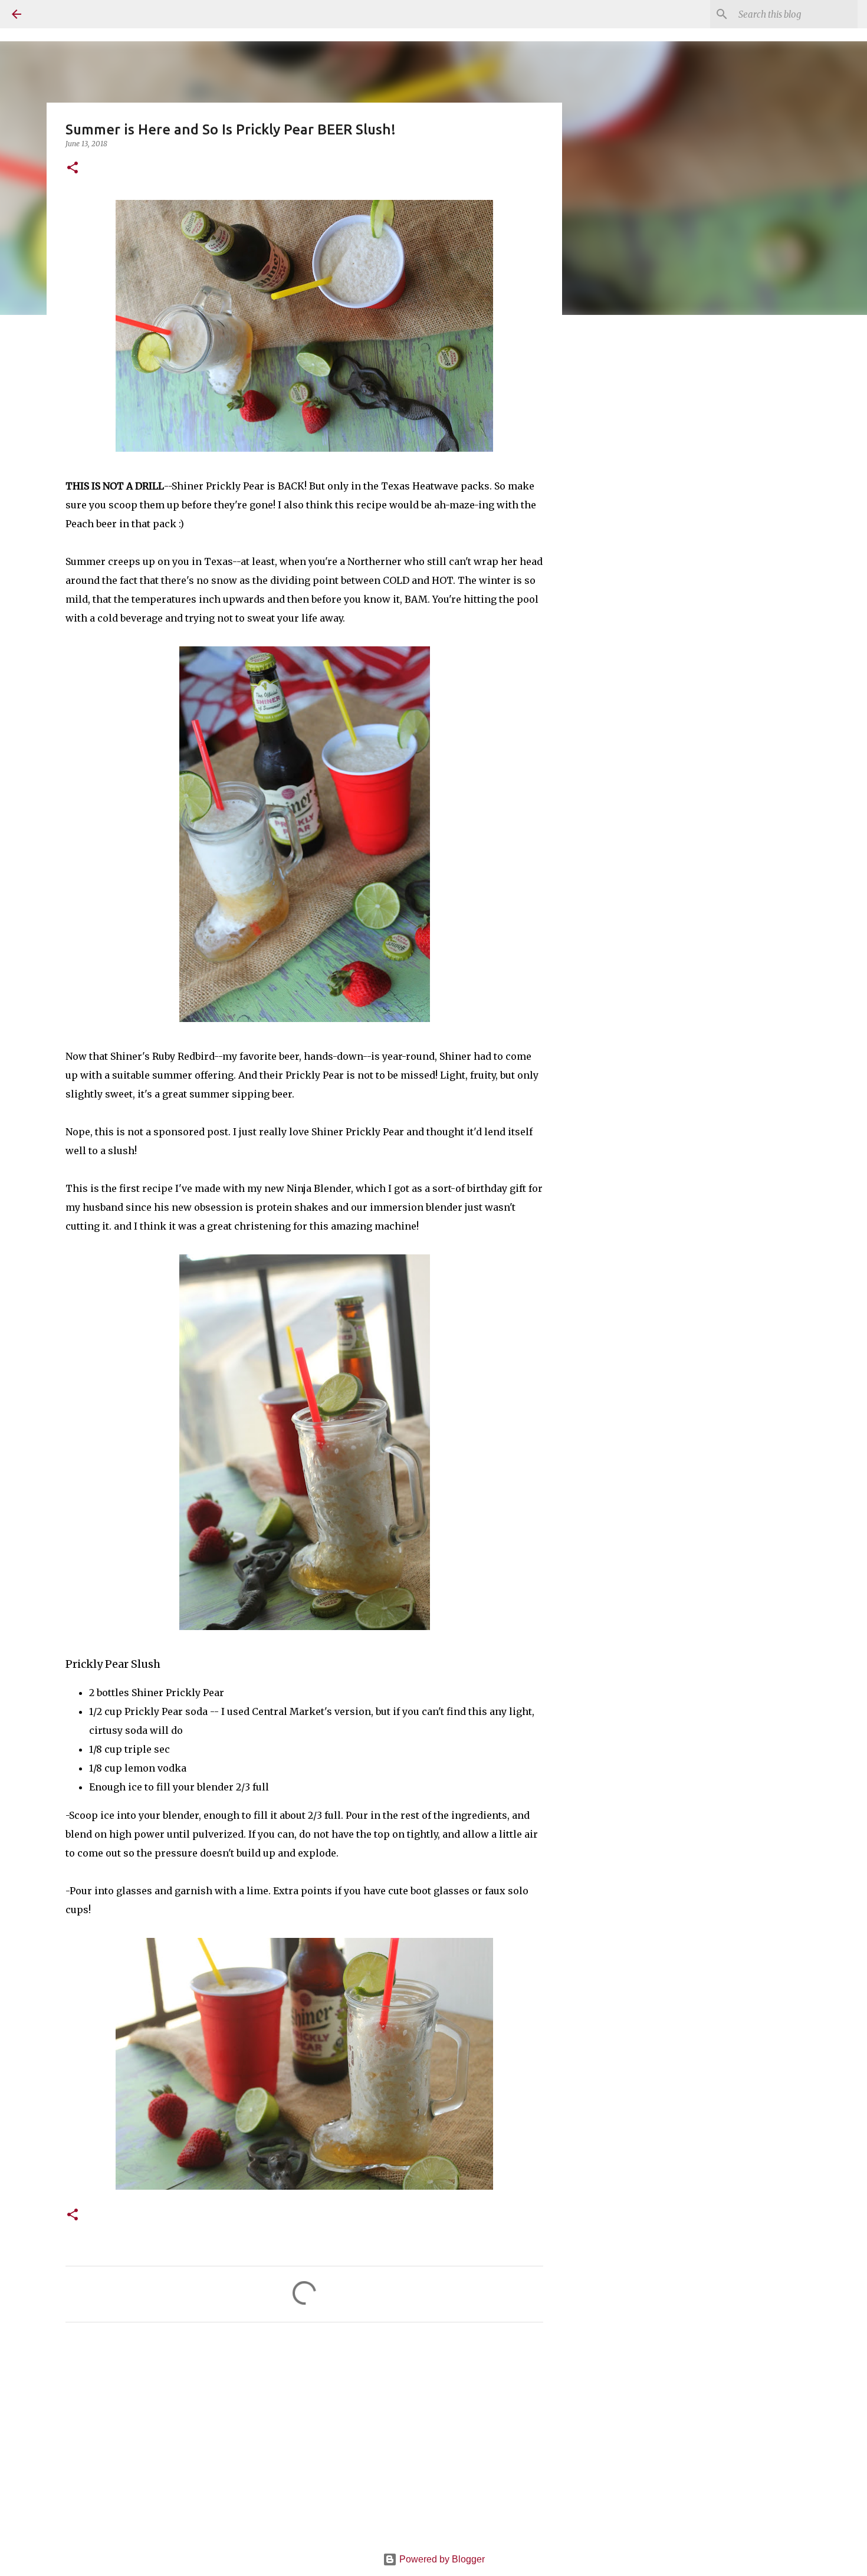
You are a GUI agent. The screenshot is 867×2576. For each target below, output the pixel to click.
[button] (73, 168)
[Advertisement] (304, 2442)
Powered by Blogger (441, 2559)
